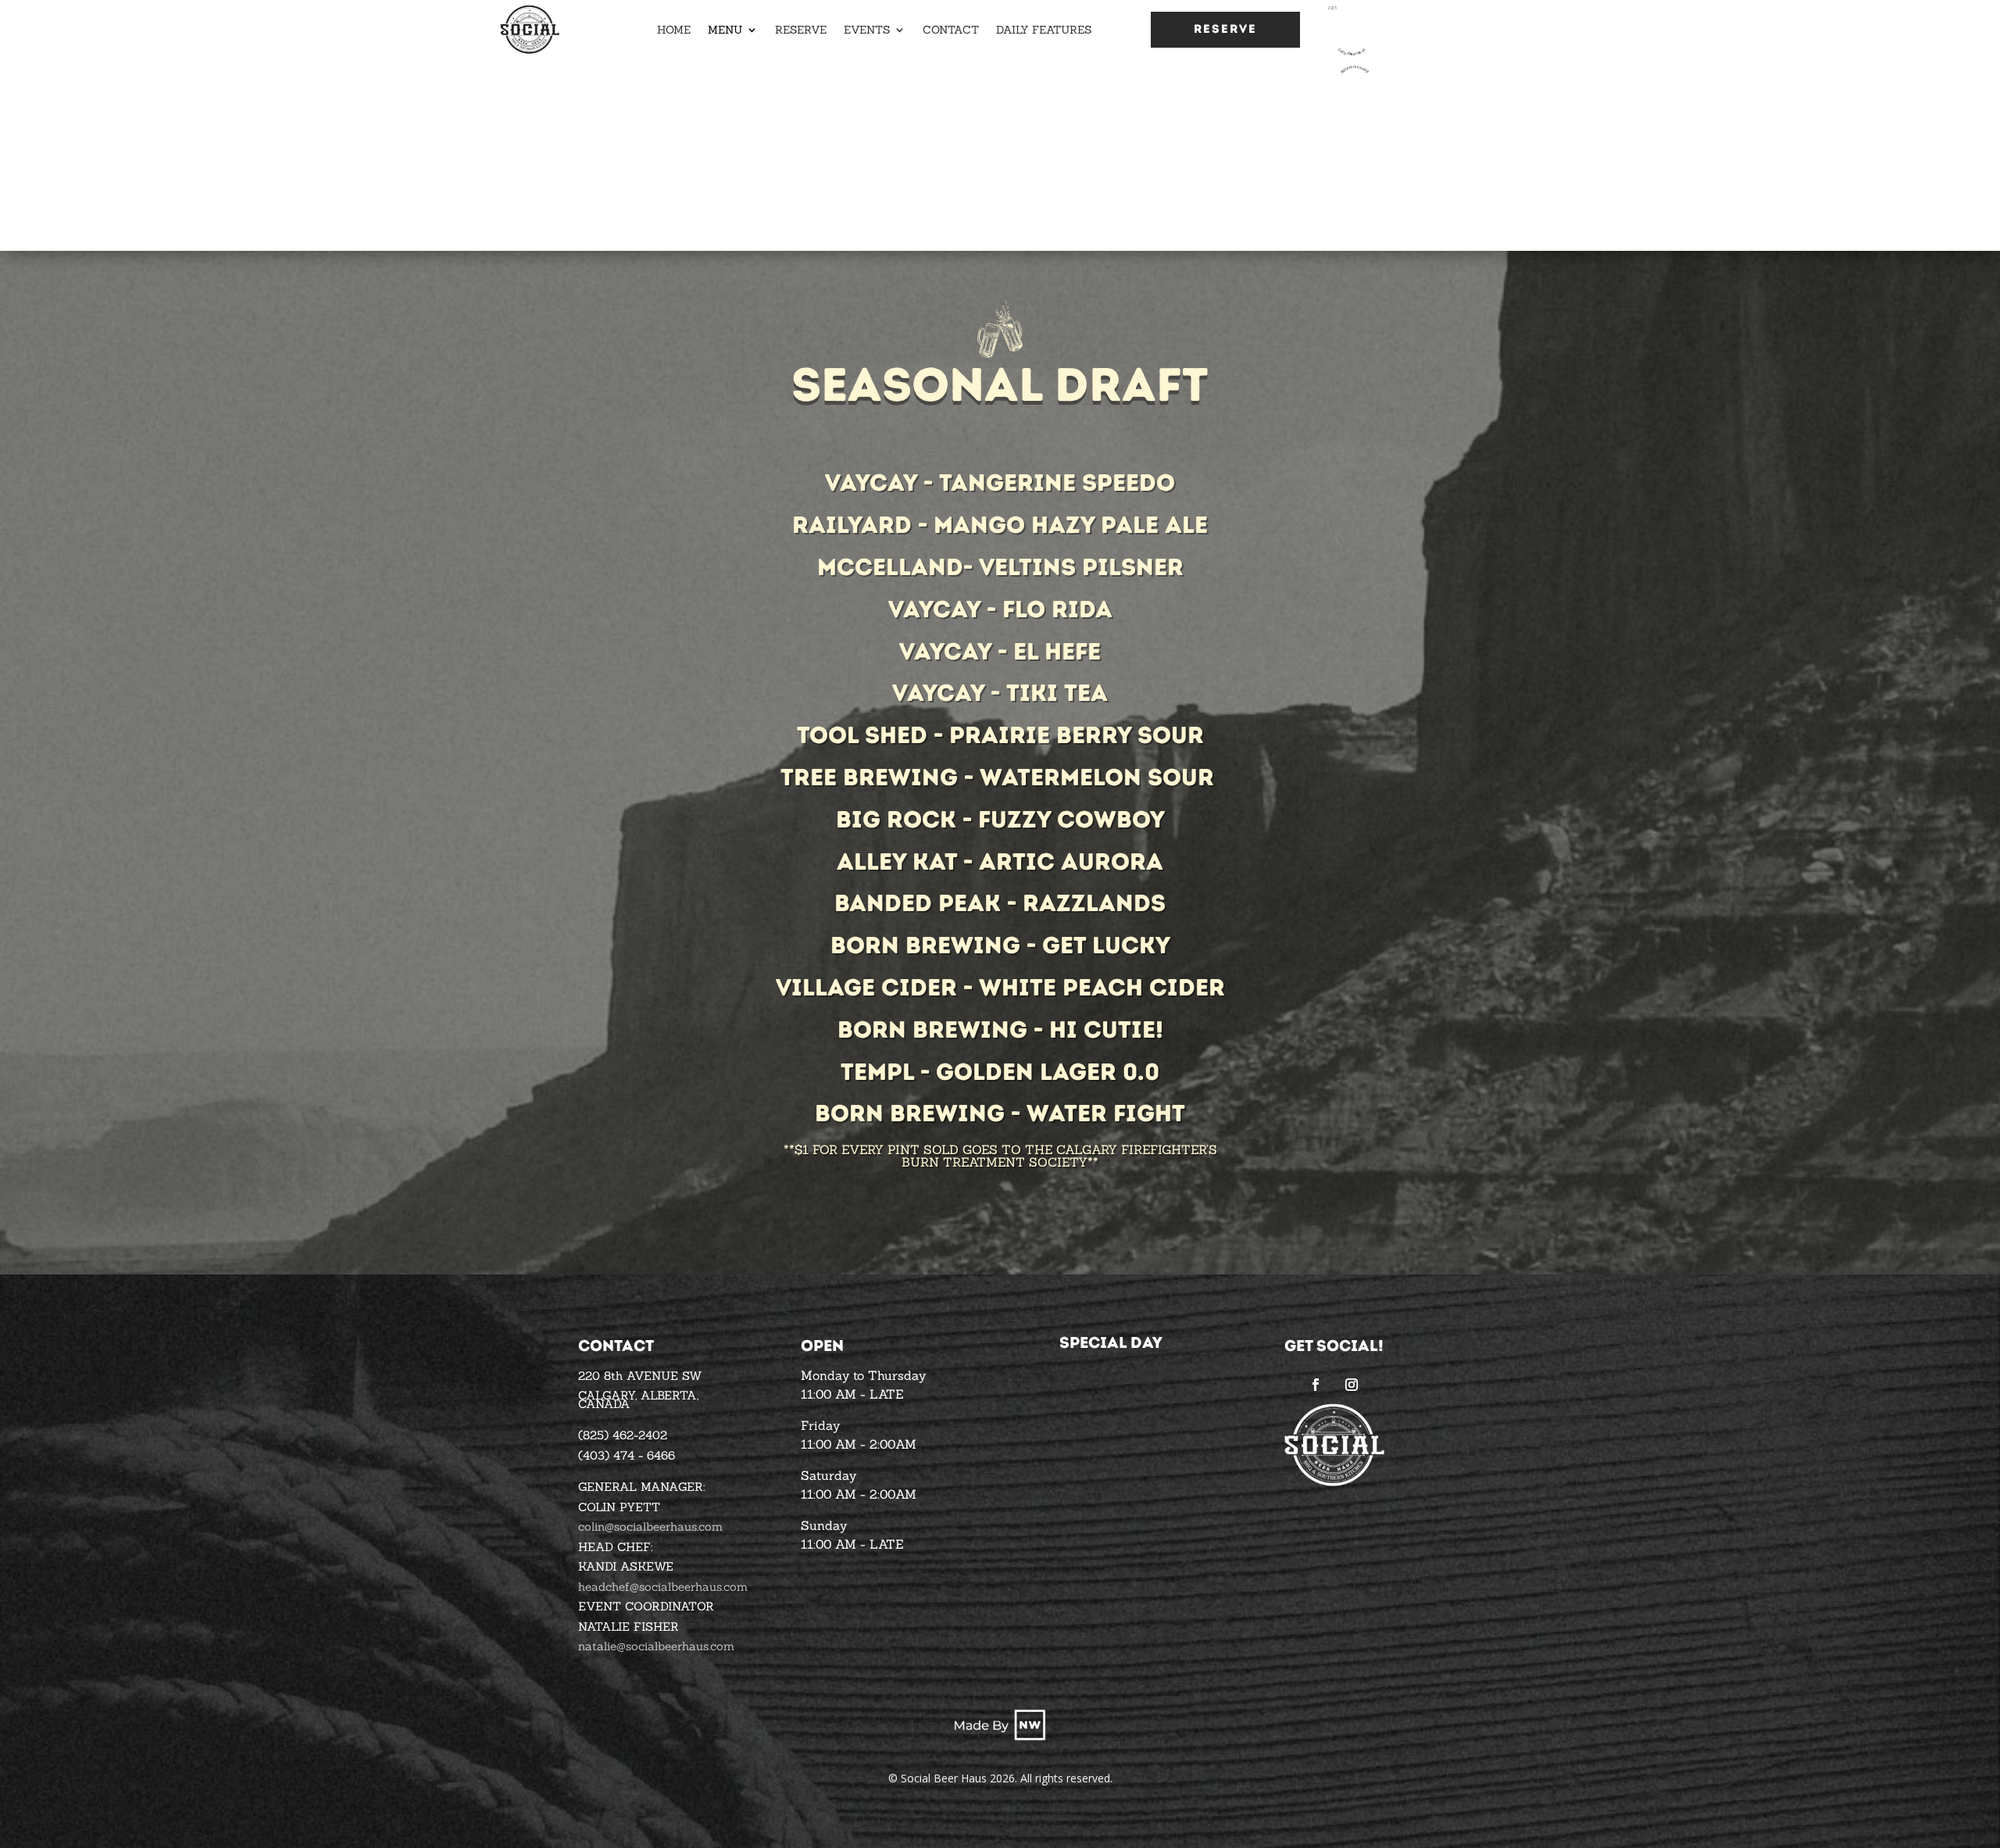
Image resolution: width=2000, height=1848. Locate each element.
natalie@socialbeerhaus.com (656, 1646)
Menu (725, 30)
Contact (951, 30)
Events (867, 30)
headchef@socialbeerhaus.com (663, 1587)
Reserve (801, 30)
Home (674, 30)
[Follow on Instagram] (1352, 1385)
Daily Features (1044, 30)
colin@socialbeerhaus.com (650, 1526)
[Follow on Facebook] (1316, 1385)
